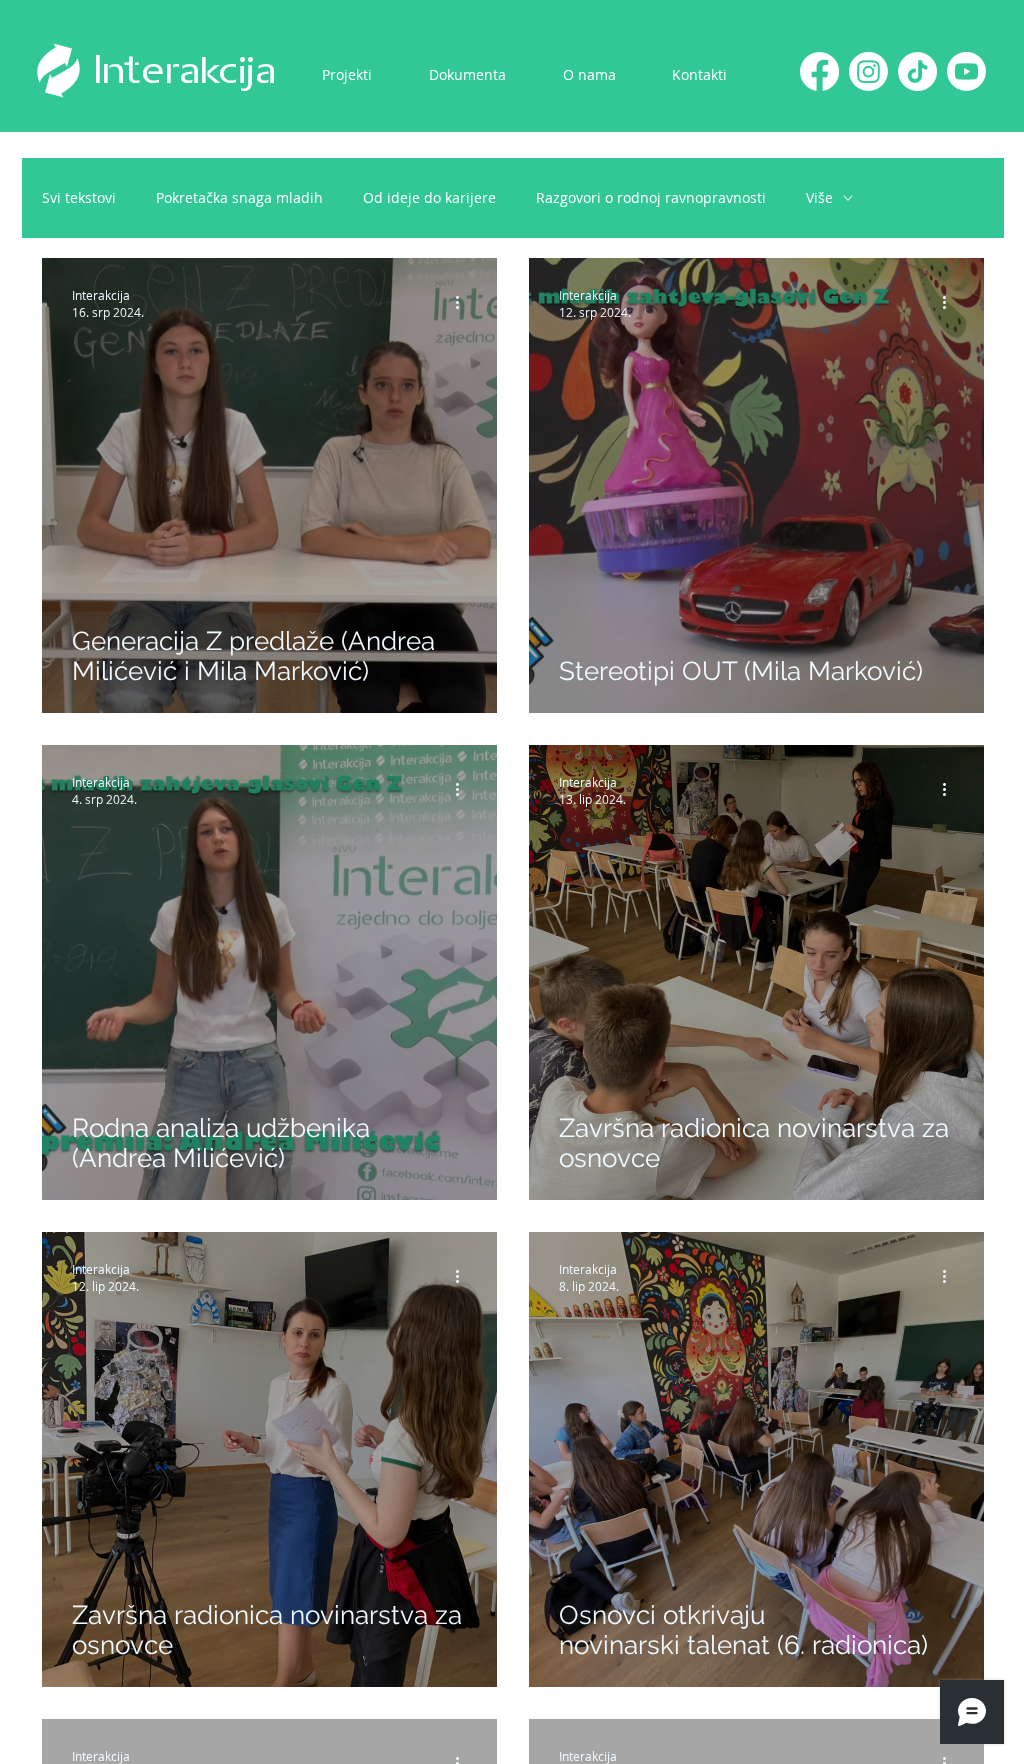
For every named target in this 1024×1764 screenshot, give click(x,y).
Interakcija (185, 72)
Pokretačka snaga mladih (239, 197)
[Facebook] (819, 71)
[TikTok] (917, 71)
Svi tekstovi (79, 197)
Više (819, 197)
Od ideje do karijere (429, 197)
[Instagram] (868, 71)
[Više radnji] (464, 303)
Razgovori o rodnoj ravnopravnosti (651, 197)
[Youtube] (966, 71)
